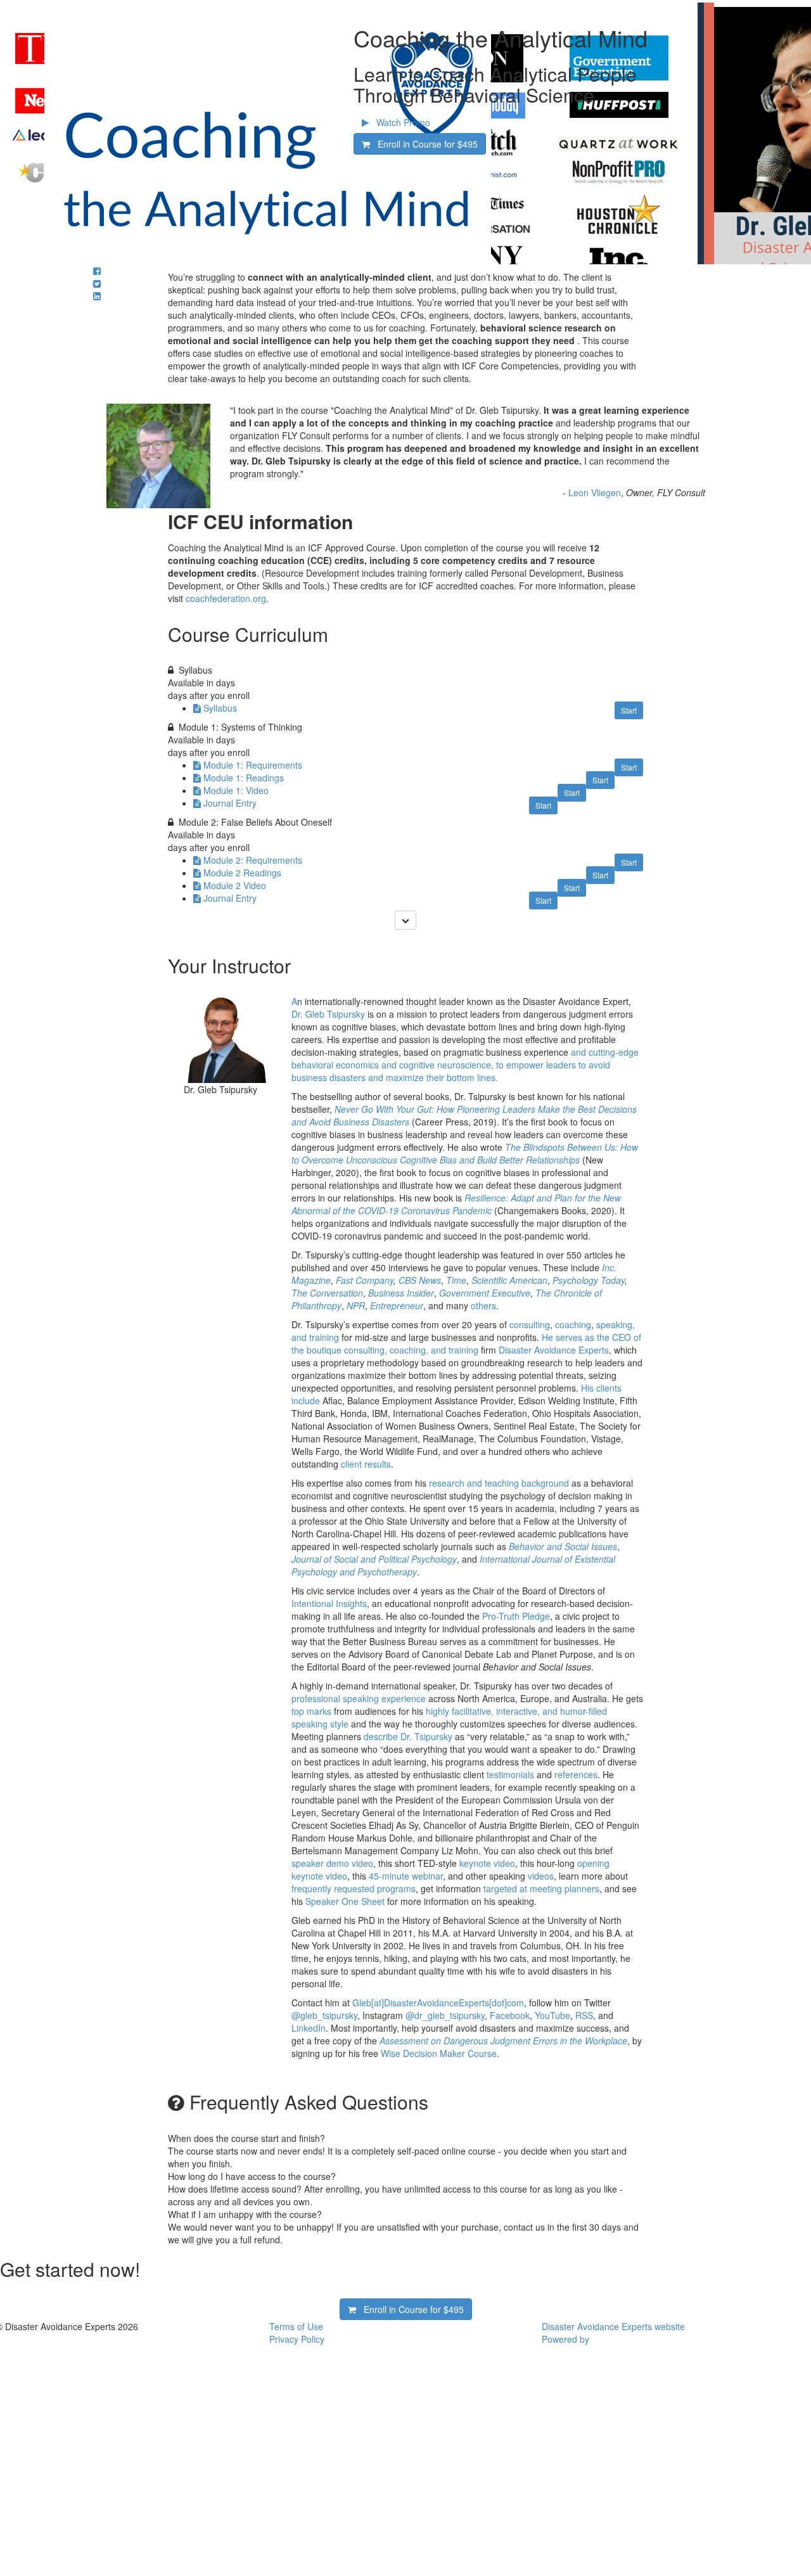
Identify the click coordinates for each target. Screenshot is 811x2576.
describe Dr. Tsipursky (408, 1736)
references (576, 1774)
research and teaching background (499, 1483)
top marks (311, 1711)
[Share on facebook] (97, 271)
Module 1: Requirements (253, 765)
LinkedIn (309, 2028)
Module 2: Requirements (253, 860)
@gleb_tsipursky (324, 2015)
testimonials (510, 1774)
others (483, 1305)
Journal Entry (230, 803)
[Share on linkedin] (97, 296)
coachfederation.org (226, 598)
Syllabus (220, 708)
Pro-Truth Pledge (516, 1616)
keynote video (486, 1863)
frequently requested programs (354, 1888)
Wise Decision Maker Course (439, 2053)
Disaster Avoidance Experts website (613, 2326)
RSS (584, 2015)
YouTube (552, 2015)
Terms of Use (296, 2326)
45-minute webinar (406, 1876)
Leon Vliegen (595, 492)
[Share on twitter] (97, 283)
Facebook (510, 2015)
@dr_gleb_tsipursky (444, 2015)
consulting (530, 1324)
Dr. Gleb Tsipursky (328, 1014)
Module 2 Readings (242, 873)
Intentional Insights (329, 1603)
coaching (573, 1324)
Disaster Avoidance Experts (554, 1350)
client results (366, 1464)
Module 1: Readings (244, 778)
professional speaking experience (359, 1698)
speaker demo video (332, 1863)
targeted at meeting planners (541, 1888)
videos (540, 1876)
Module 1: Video (236, 790)
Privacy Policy (297, 2339)
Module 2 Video (235, 885)
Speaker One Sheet (345, 1901)
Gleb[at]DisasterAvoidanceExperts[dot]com (438, 2002)
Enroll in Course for (424, 144)
